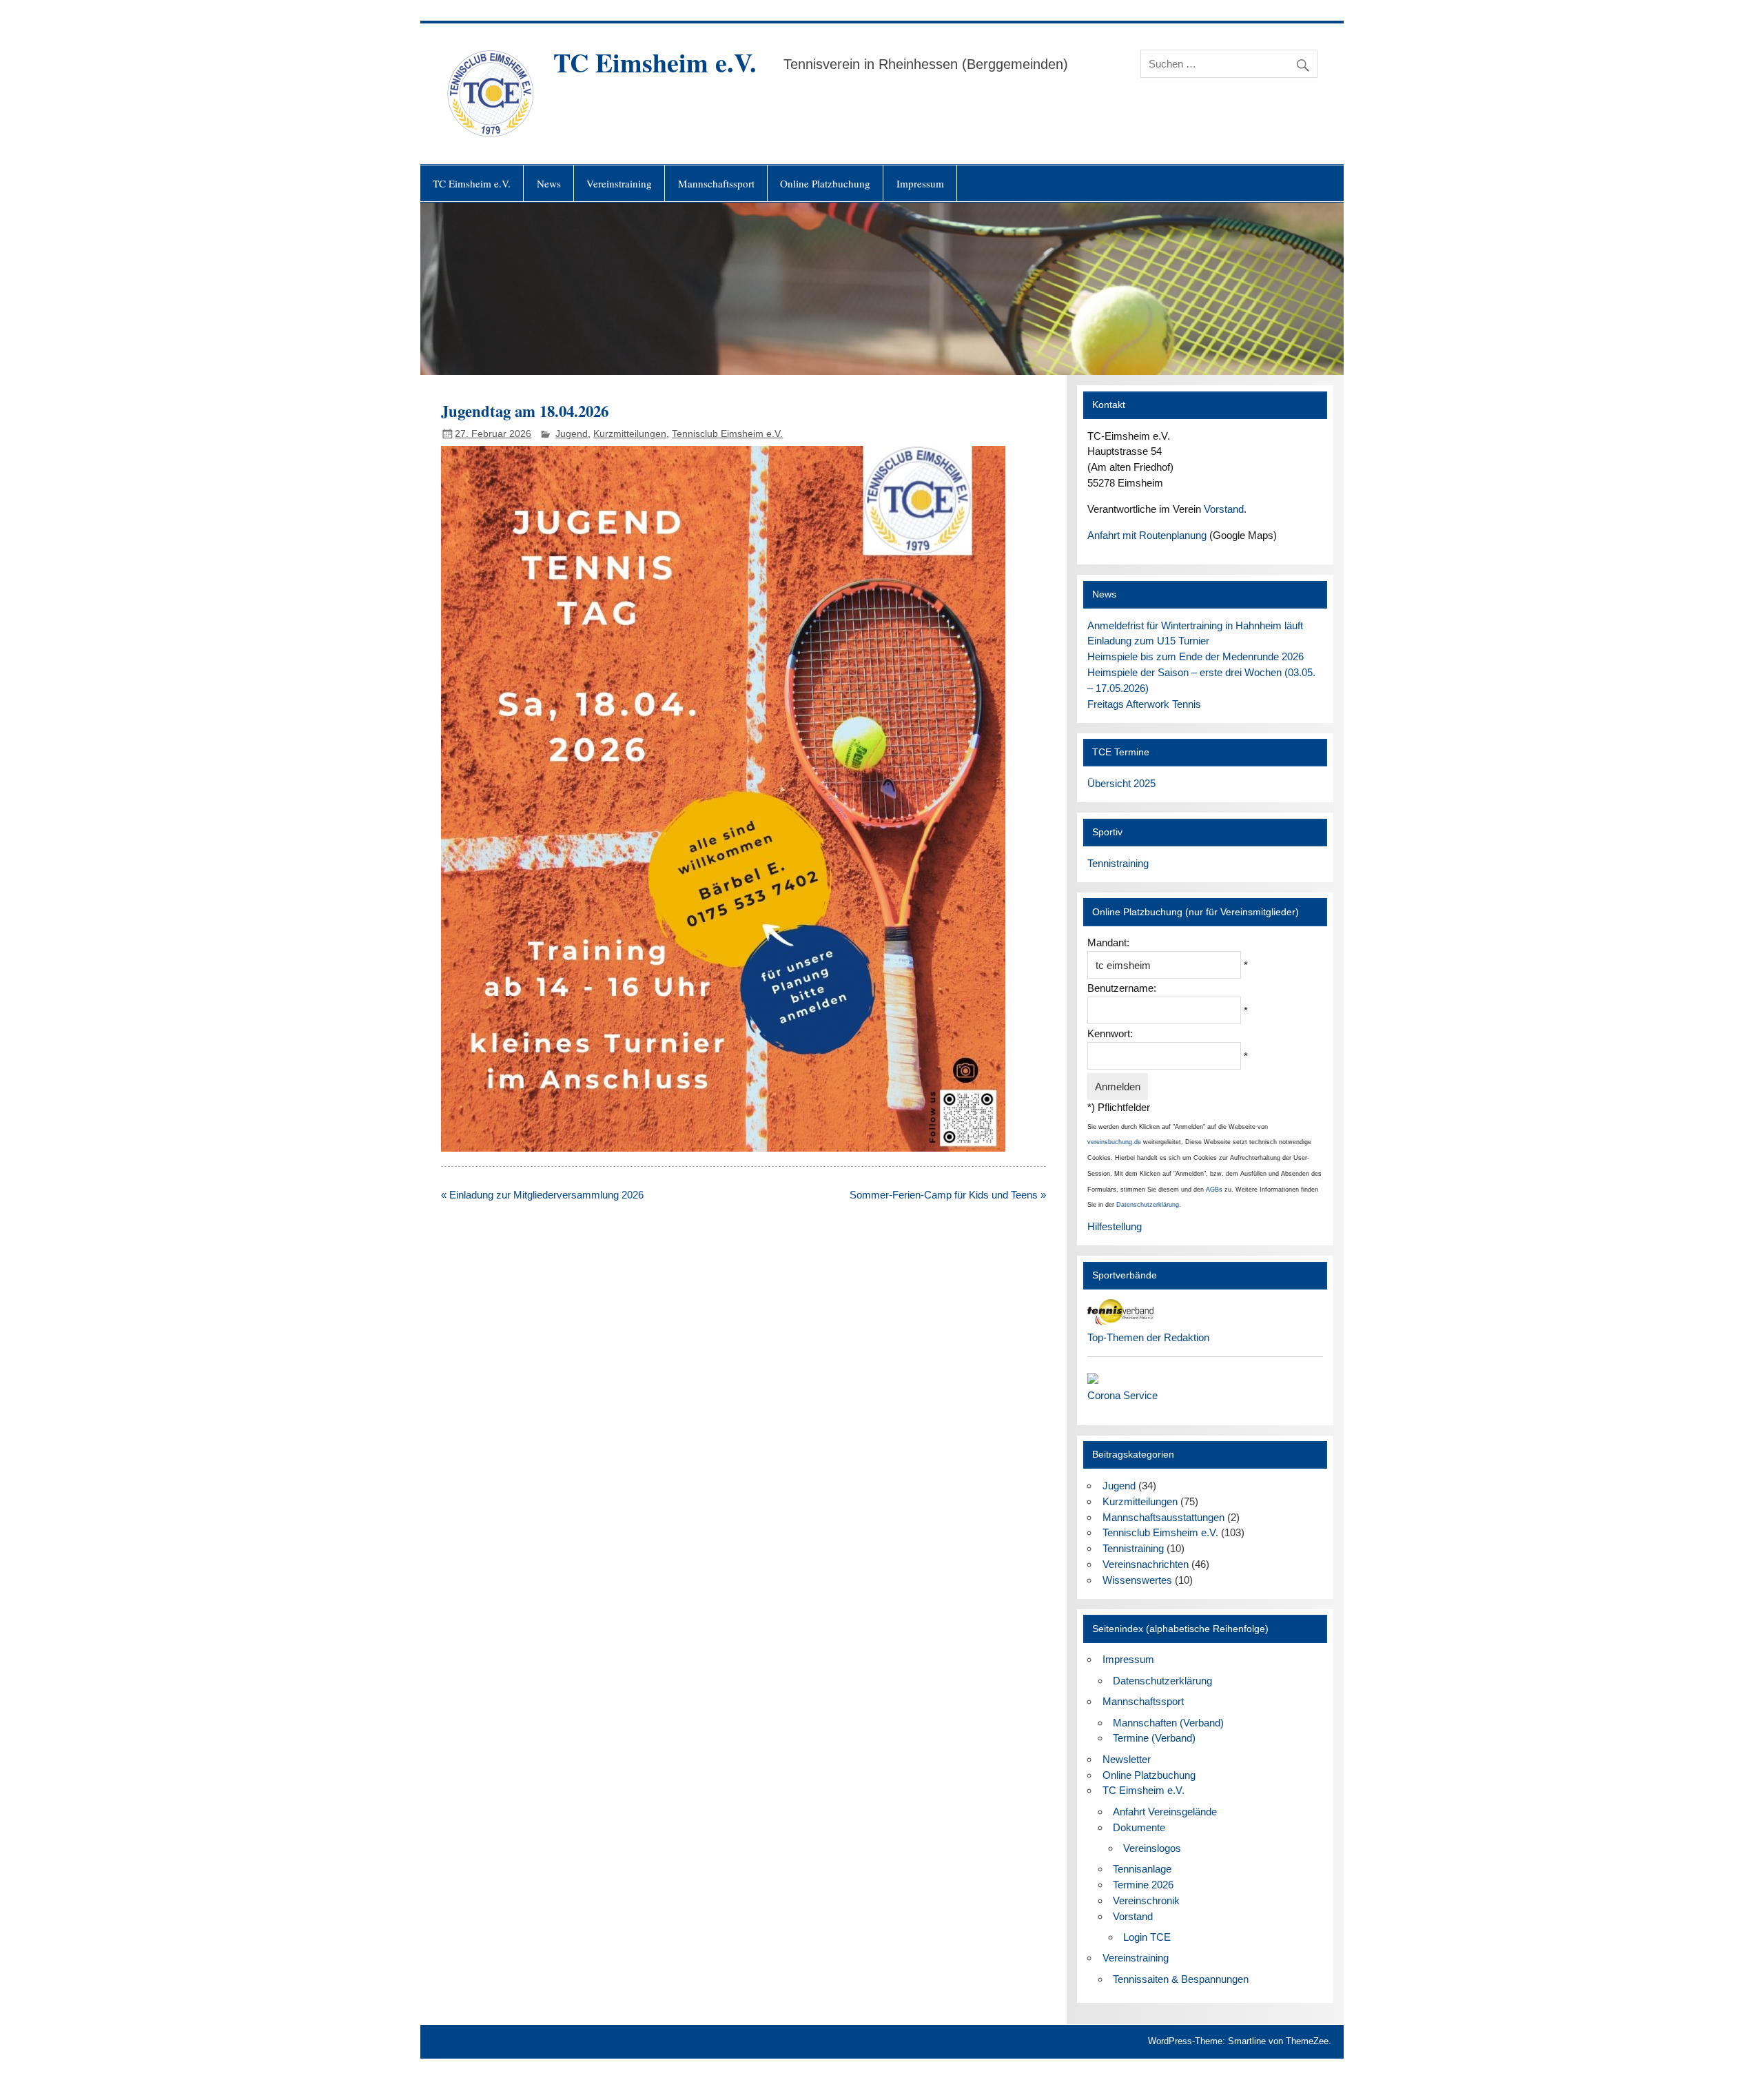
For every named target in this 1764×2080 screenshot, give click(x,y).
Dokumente (1139, 1827)
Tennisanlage (1142, 1869)
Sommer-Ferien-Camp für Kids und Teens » (948, 1195)
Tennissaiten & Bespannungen (1181, 1979)
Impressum (920, 183)
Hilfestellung (1115, 1226)
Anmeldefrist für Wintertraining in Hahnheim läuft (1195, 625)
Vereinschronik (1146, 1900)
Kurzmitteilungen (630, 434)
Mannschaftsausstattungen (1163, 1517)
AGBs (1214, 1190)
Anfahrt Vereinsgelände (1165, 1812)
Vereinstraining (619, 183)
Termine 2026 (1143, 1885)
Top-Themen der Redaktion (1148, 1337)
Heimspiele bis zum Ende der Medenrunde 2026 (1196, 656)
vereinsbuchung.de (1114, 1142)
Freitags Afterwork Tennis (1144, 704)
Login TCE (1147, 1937)
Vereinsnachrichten (1146, 1564)
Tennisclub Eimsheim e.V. (727, 434)
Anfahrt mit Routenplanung (1147, 535)
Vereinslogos (1152, 1848)
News (549, 183)
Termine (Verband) (1154, 1738)
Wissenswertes (1137, 1580)
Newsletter (1127, 1759)
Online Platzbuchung (825, 183)
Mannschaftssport (716, 183)
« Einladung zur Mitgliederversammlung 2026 (542, 1195)
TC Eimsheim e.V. (655, 62)
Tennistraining (1118, 863)
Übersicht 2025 (1121, 783)
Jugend (572, 434)
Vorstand (1224, 509)
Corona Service (1122, 1395)
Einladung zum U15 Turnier (1148, 641)
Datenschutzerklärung (1148, 1205)
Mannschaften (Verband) (1168, 1723)
